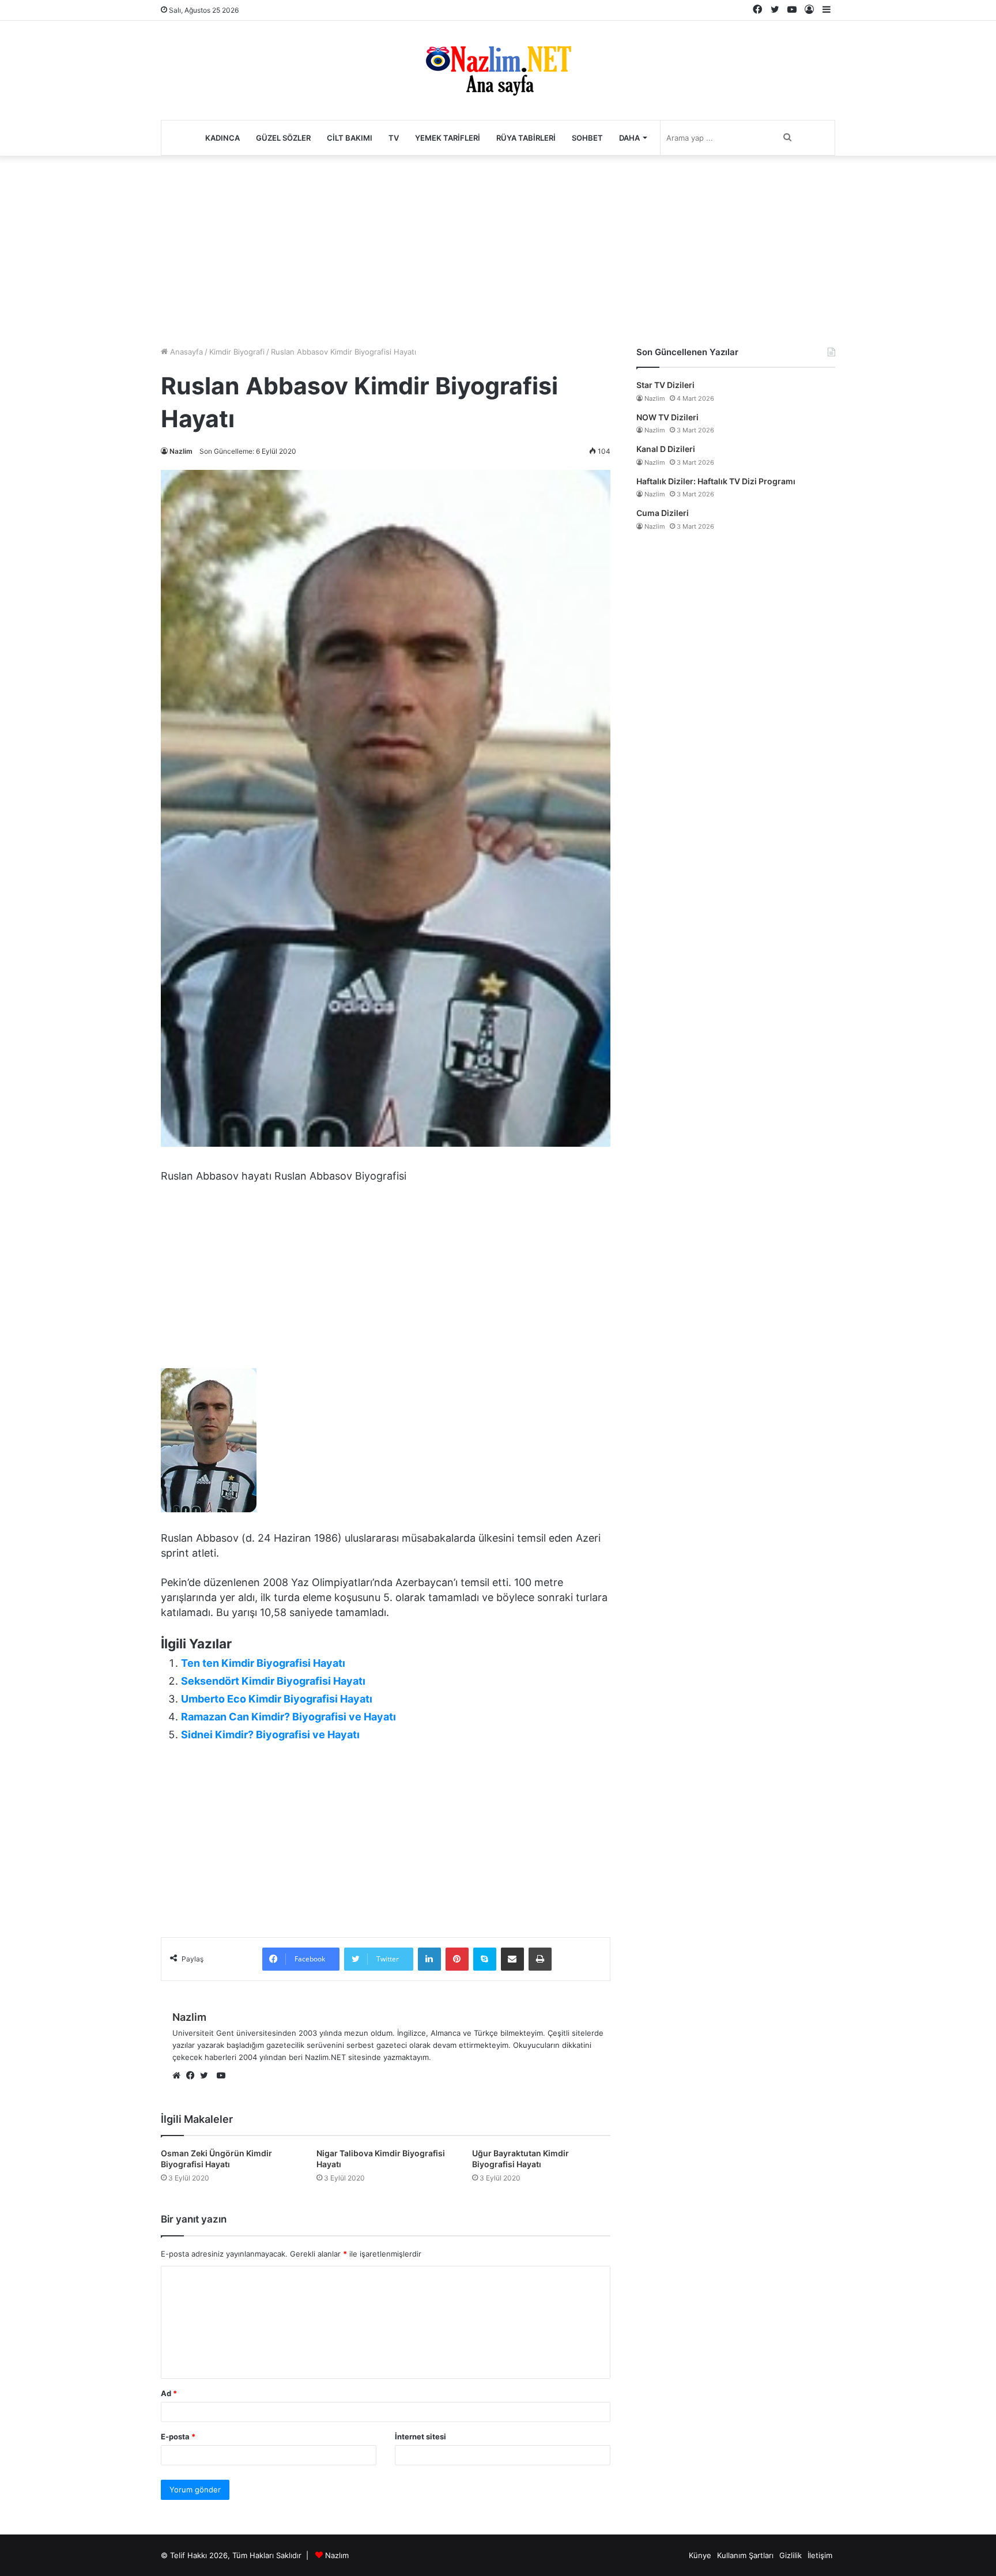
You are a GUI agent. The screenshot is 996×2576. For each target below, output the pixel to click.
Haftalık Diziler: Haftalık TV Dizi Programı (716, 481)
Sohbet (587, 138)
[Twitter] (207, 2076)
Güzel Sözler (283, 138)
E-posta (178, 2436)
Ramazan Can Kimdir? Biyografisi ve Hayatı (288, 1717)
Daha (629, 138)
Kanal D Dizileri (666, 449)
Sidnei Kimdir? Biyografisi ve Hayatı (270, 1735)
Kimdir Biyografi (237, 352)
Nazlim (181, 451)
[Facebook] (193, 2076)
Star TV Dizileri (665, 385)
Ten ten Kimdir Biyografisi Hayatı (263, 1663)
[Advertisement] (498, 248)
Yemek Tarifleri (448, 138)
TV (394, 138)
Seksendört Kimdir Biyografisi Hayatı (273, 1681)
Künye (700, 2555)
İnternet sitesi (420, 2436)
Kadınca (222, 138)
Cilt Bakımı (350, 138)
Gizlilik (791, 2555)
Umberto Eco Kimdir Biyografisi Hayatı (277, 1699)
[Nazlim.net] (498, 70)
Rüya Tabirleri (526, 138)
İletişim (820, 2555)
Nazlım (337, 2555)
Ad (169, 2393)
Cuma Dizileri (663, 513)
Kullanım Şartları (745, 2555)
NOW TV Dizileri (667, 417)
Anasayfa (185, 352)
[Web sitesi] (179, 2076)
